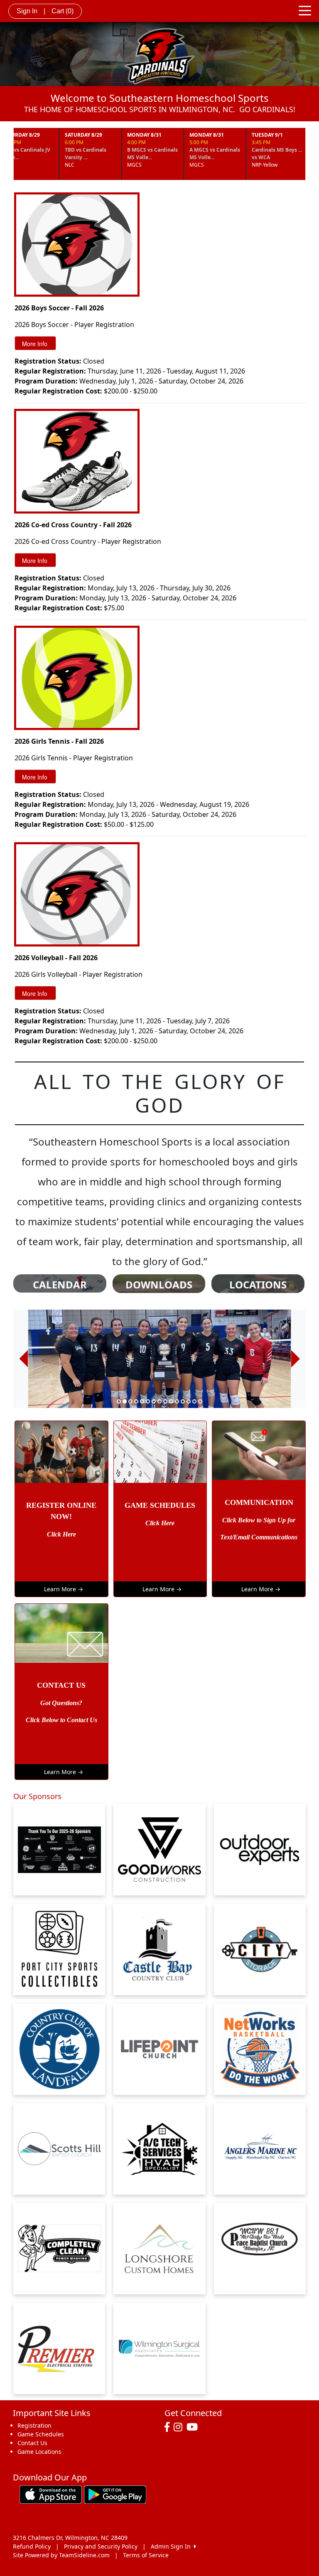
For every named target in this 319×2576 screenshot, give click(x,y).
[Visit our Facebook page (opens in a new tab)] (169, 2427)
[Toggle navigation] (305, 10)
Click (54, 1534)
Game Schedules (41, 2434)
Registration (34, 2425)
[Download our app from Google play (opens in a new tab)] (115, 2494)
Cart (63, 11)
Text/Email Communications (259, 1537)
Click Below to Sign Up (255, 1520)
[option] (159, 1359)
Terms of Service (146, 2555)
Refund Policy (32, 2546)
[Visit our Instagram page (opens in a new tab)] (180, 2427)
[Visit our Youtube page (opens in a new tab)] (194, 2427)
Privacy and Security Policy (101, 2546)
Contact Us (32, 2443)
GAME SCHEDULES (160, 1505)
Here (69, 1534)
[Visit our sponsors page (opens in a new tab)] (59, 1949)
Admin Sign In (172, 2546)
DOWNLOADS (159, 1285)
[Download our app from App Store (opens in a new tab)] (51, 2494)
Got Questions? (61, 1703)
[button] (23, 1359)
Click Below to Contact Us (61, 1720)
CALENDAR (60, 1285)
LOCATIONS (258, 1285)
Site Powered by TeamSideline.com (61, 2555)
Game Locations (39, 2452)
